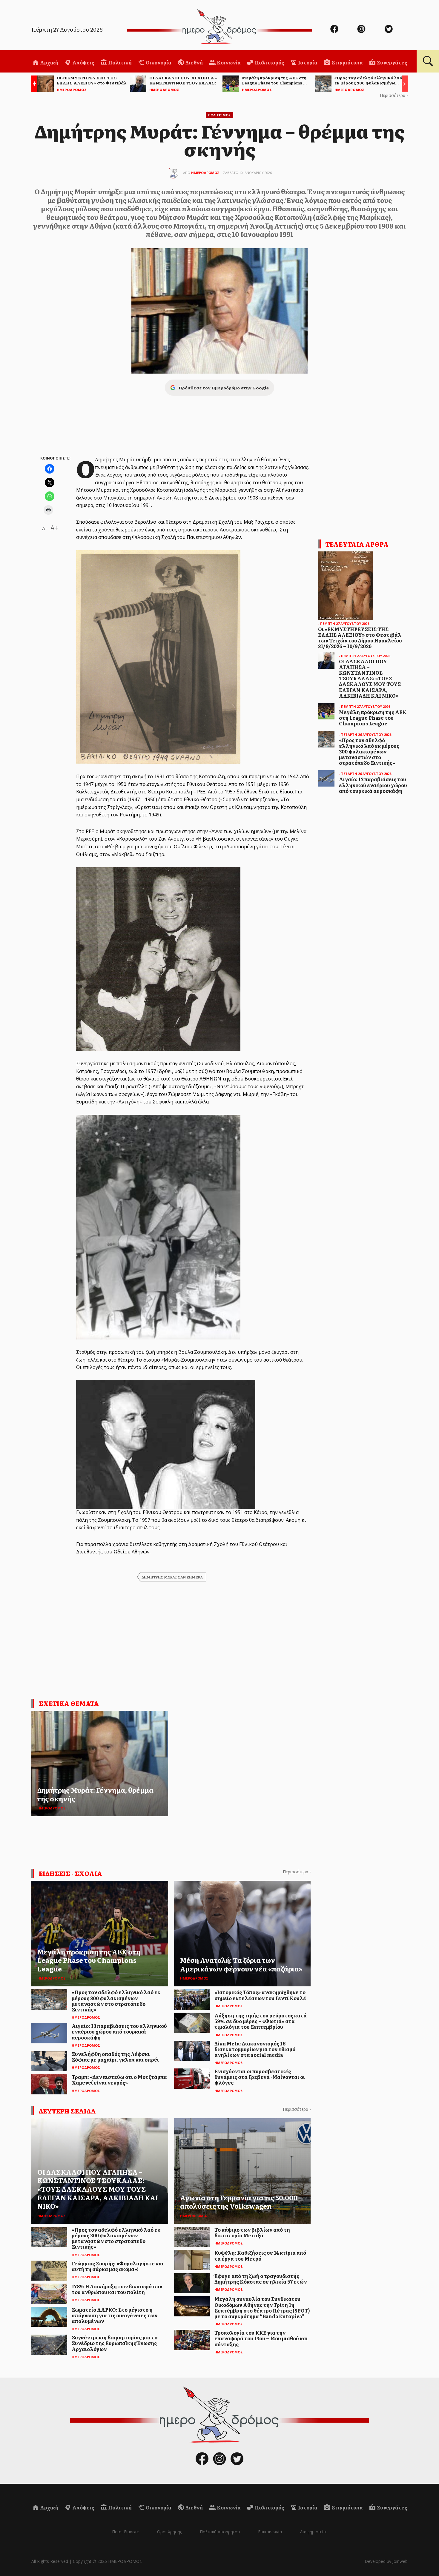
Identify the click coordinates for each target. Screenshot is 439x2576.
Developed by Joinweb (386, 2561)
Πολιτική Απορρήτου (220, 2532)
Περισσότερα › (394, 95)
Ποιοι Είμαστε (125, 2532)
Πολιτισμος (219, 115)
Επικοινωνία (270, 2532)
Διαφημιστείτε (314, 2532)
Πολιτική (119, 62)
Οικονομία (158, 62)
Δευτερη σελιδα (67, 2111)
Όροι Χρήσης (169, 2532)
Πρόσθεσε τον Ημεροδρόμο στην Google (224, 388)
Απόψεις (83, 62)
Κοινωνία (228, 62)
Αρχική (49, 62)
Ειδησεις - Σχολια (70, 1873)
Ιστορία (307, 62)
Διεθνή (194, 62)
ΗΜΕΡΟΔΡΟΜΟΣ (205, 173)
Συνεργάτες (392, 62)
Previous (33, 85)
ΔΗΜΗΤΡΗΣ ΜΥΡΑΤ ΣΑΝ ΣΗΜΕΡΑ (172, 1577)
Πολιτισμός (269, 62)
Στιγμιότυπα (347, 62)
